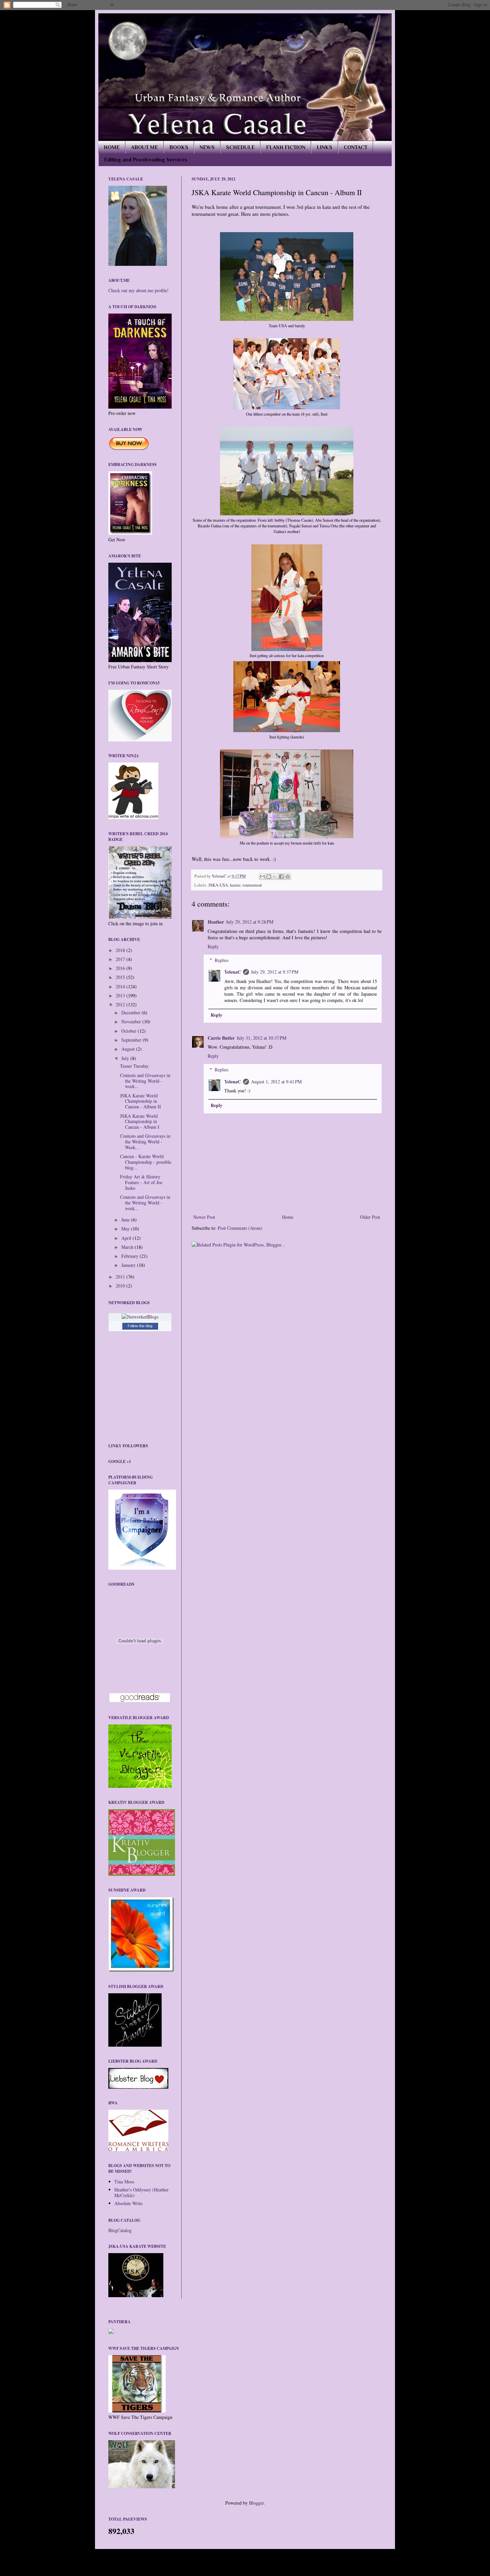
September (132, 1040)
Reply (213, 946)
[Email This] (262, 877)
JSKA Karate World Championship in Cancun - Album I (140, 1122)
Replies (221, 960)
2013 (121, 995)
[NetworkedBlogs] (140, 1317)
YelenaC (219, 876)
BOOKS (179, 147)
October (129, 1031)
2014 (121, 986)
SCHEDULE (240, 147)
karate (235, 885)
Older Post (370, 1217)
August (129, 1049)
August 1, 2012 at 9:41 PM (276, 1082)
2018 (121, 950)
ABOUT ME (144, 147)
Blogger (256, 2503)
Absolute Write (128, 2203)
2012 (121, 1004)
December (131, 1012)
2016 (121, 968)
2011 (121, 1277)
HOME (112, 147)
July (126, 1058)
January (129, 1265)
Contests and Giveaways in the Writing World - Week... (145, 1142)
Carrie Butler (221, 1038)
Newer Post (204, 1217)
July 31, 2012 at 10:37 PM (261, 1038)
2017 (121, 959)
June (126, 1220)
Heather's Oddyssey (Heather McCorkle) (141, 2192)
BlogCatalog (120, 2230)
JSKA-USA (218, 885)
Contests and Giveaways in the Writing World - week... (145, 1081)
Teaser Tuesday (134, 1066)
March (128, 1247)
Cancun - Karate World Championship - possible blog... (146, 1162)
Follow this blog (140, 1326)
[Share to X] (275, 877)
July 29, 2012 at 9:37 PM (275, 972)
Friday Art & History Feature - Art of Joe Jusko (141, 1182)
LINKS (324, 147)
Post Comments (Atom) (240, 1228)
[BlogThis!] (269, 877)
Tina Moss (124, 2182)
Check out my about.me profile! (138, 290)
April (127, 1238)
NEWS (207, 147)
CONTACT (355, 147)
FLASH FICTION (286, 147)
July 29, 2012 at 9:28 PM (250, 922)
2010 (121, 1286)
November (132, 1021)
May (126, 1229)
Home (288, 1217)
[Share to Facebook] (281, 877)
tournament (252, 885)
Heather (216, 922)
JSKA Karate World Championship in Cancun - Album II (140, 1101)
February (130, 1256)
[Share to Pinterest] (288, 877)
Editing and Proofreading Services (146, 160)
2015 (121, 977)
